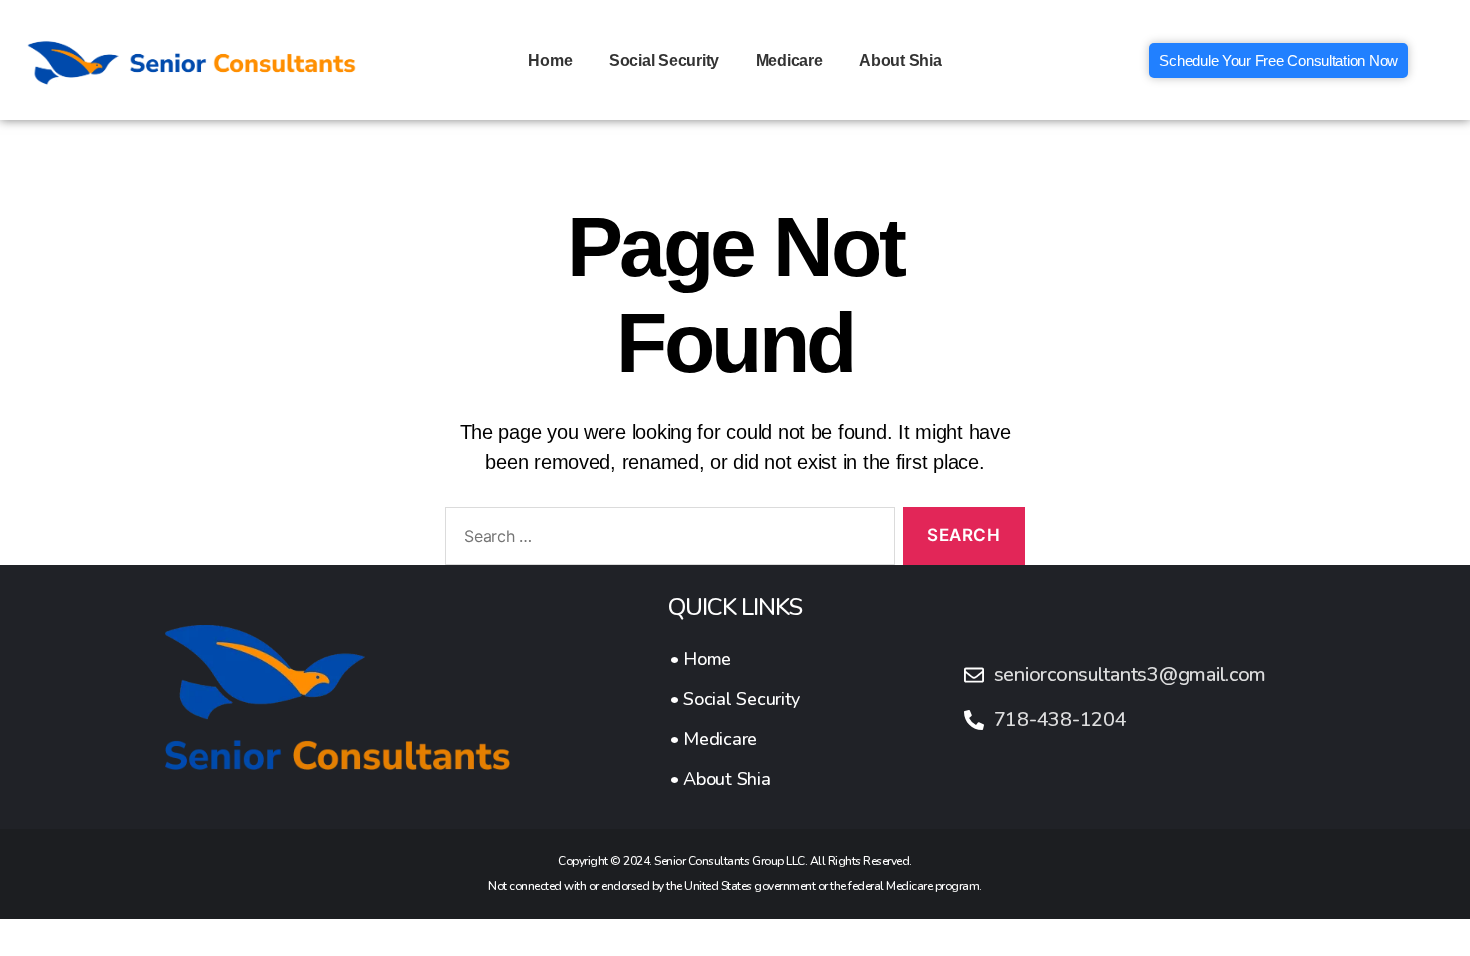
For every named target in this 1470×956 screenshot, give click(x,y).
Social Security (664, 60)
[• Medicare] (735, 739)
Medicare (789, 60)
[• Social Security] (735, 699)
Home (550, 60)
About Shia (900, 60)
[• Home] (735, 659)
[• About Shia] (735, 779)
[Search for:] (666, 540)
